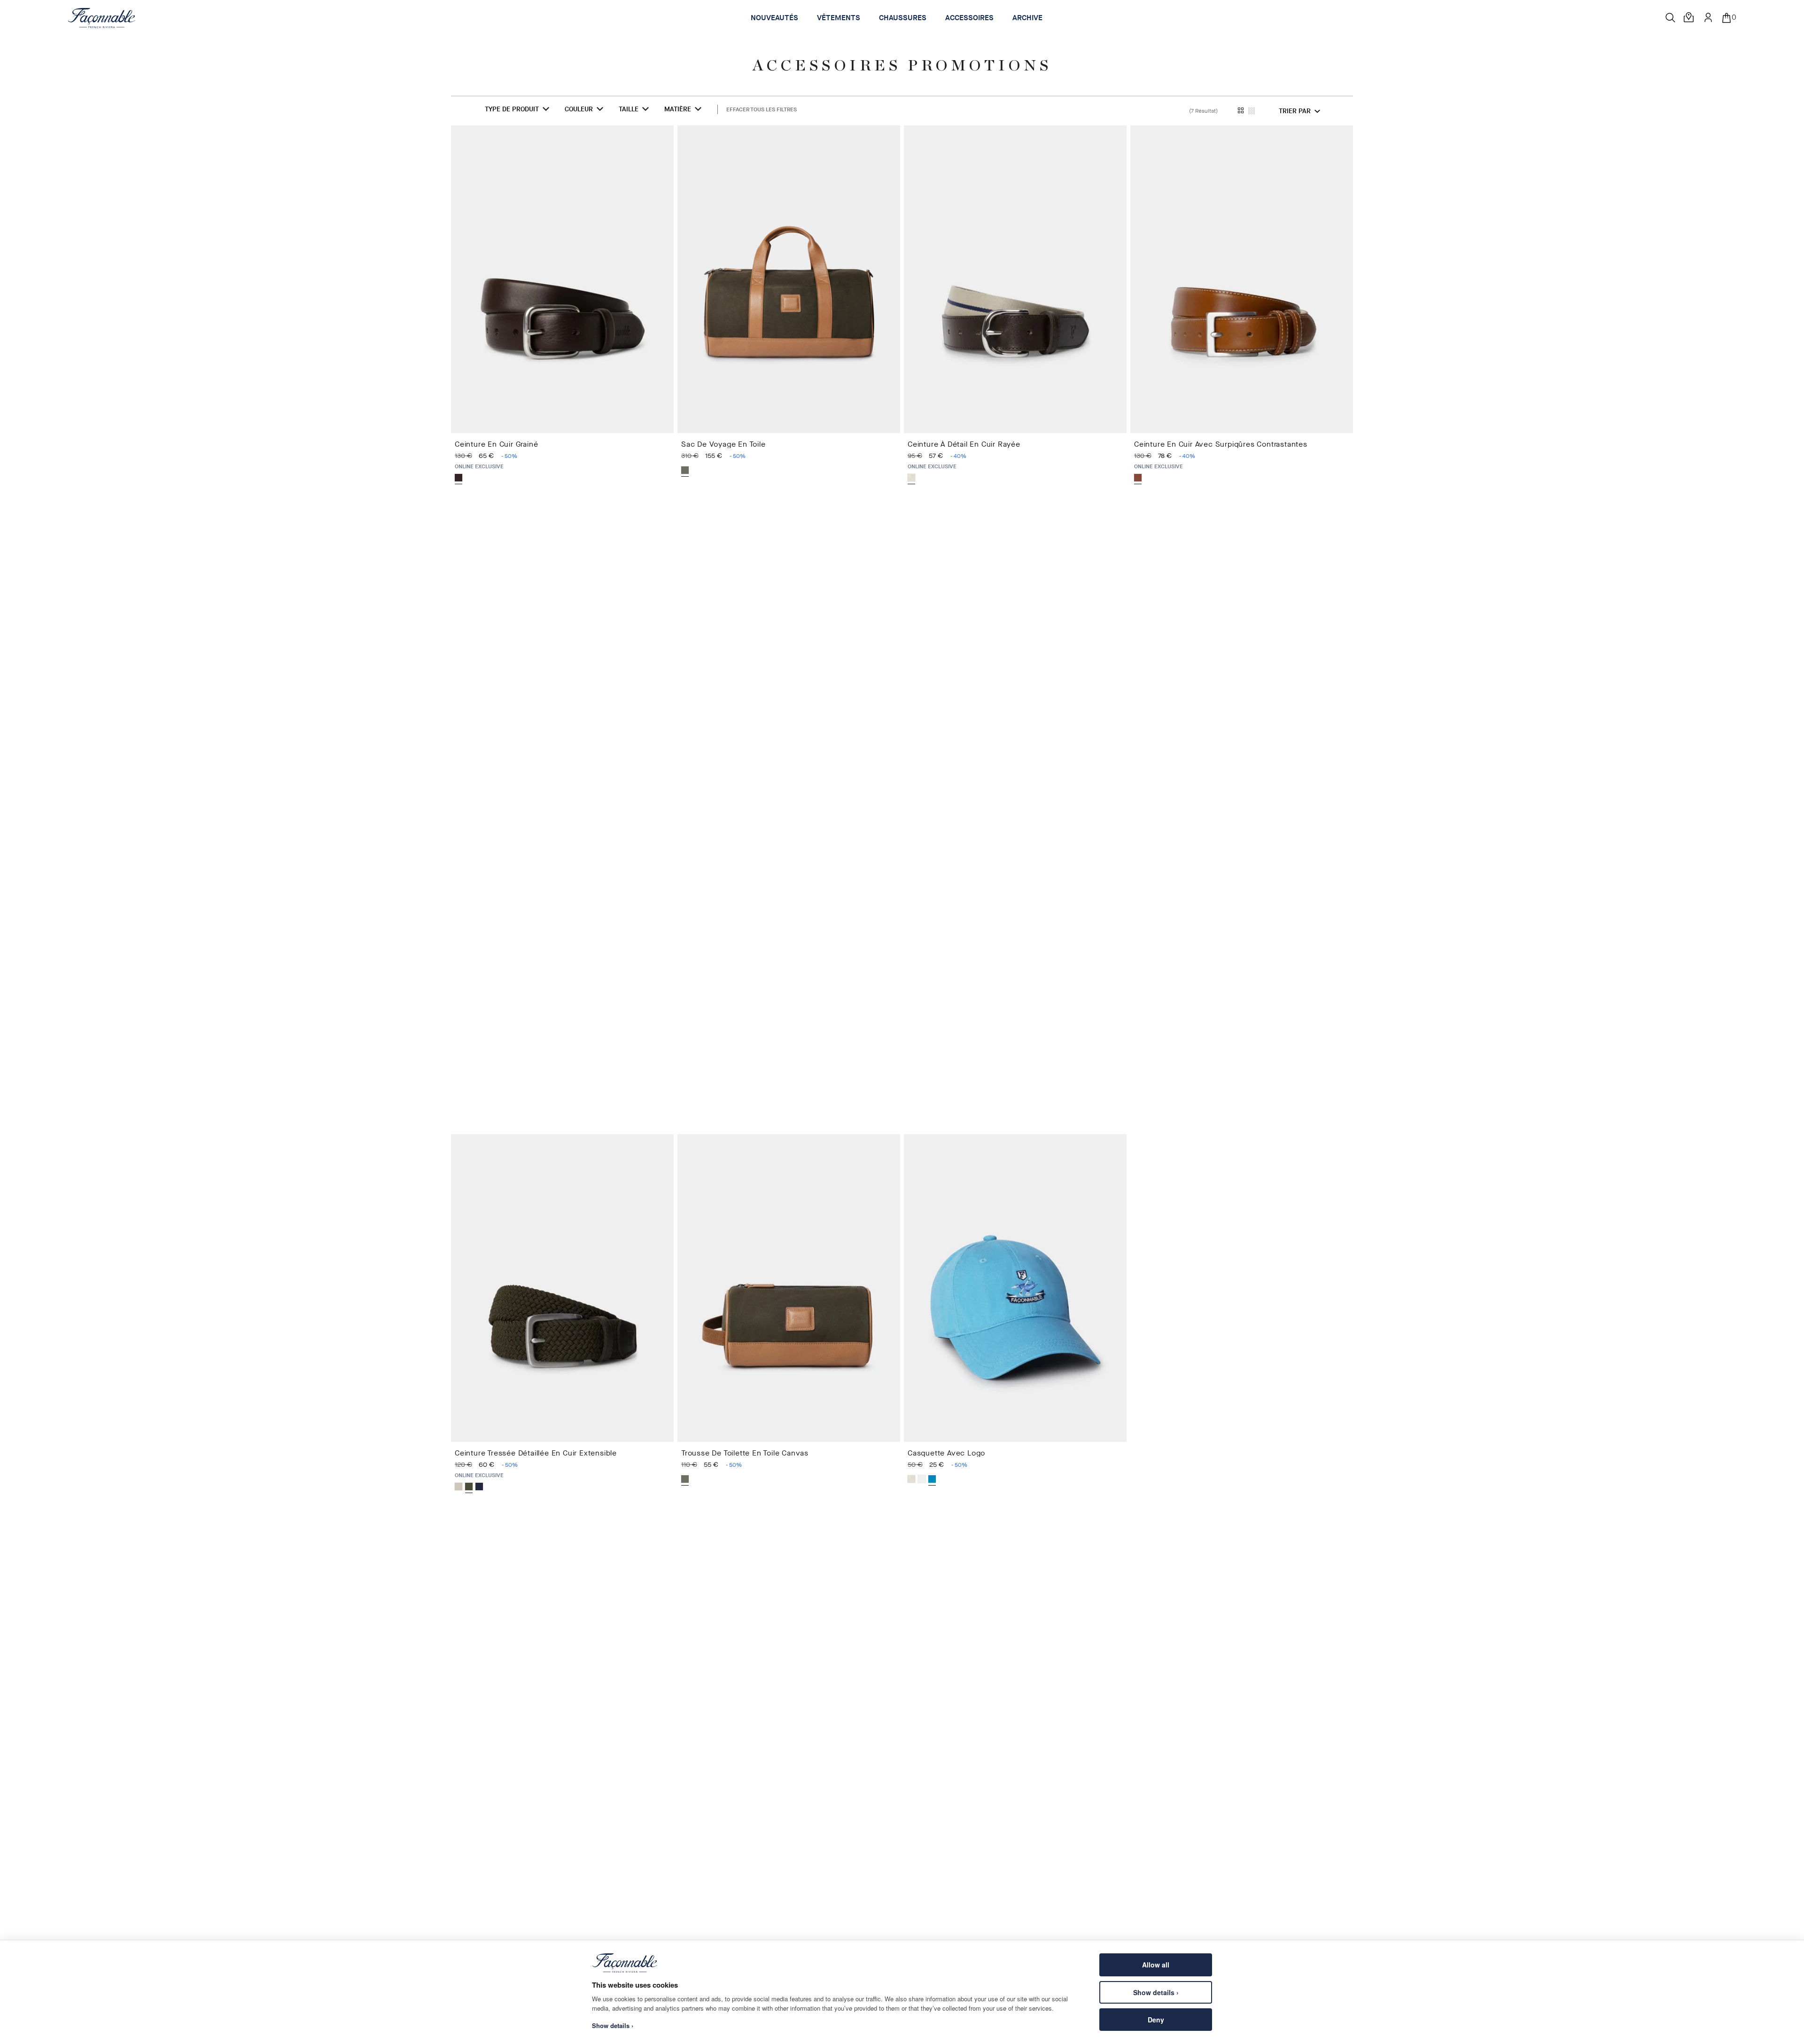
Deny (1156, 2020)
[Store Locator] (1689, 18)
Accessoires (969, 18)
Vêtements (839, 18)
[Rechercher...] (1671, 18)
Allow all (1156, 1965)
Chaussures (903, 18)
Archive (1027, 18)
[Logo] (102, 18)
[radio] (459, 478)
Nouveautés (774, 18)
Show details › (1156, 1992)
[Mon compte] (1708, 17)
